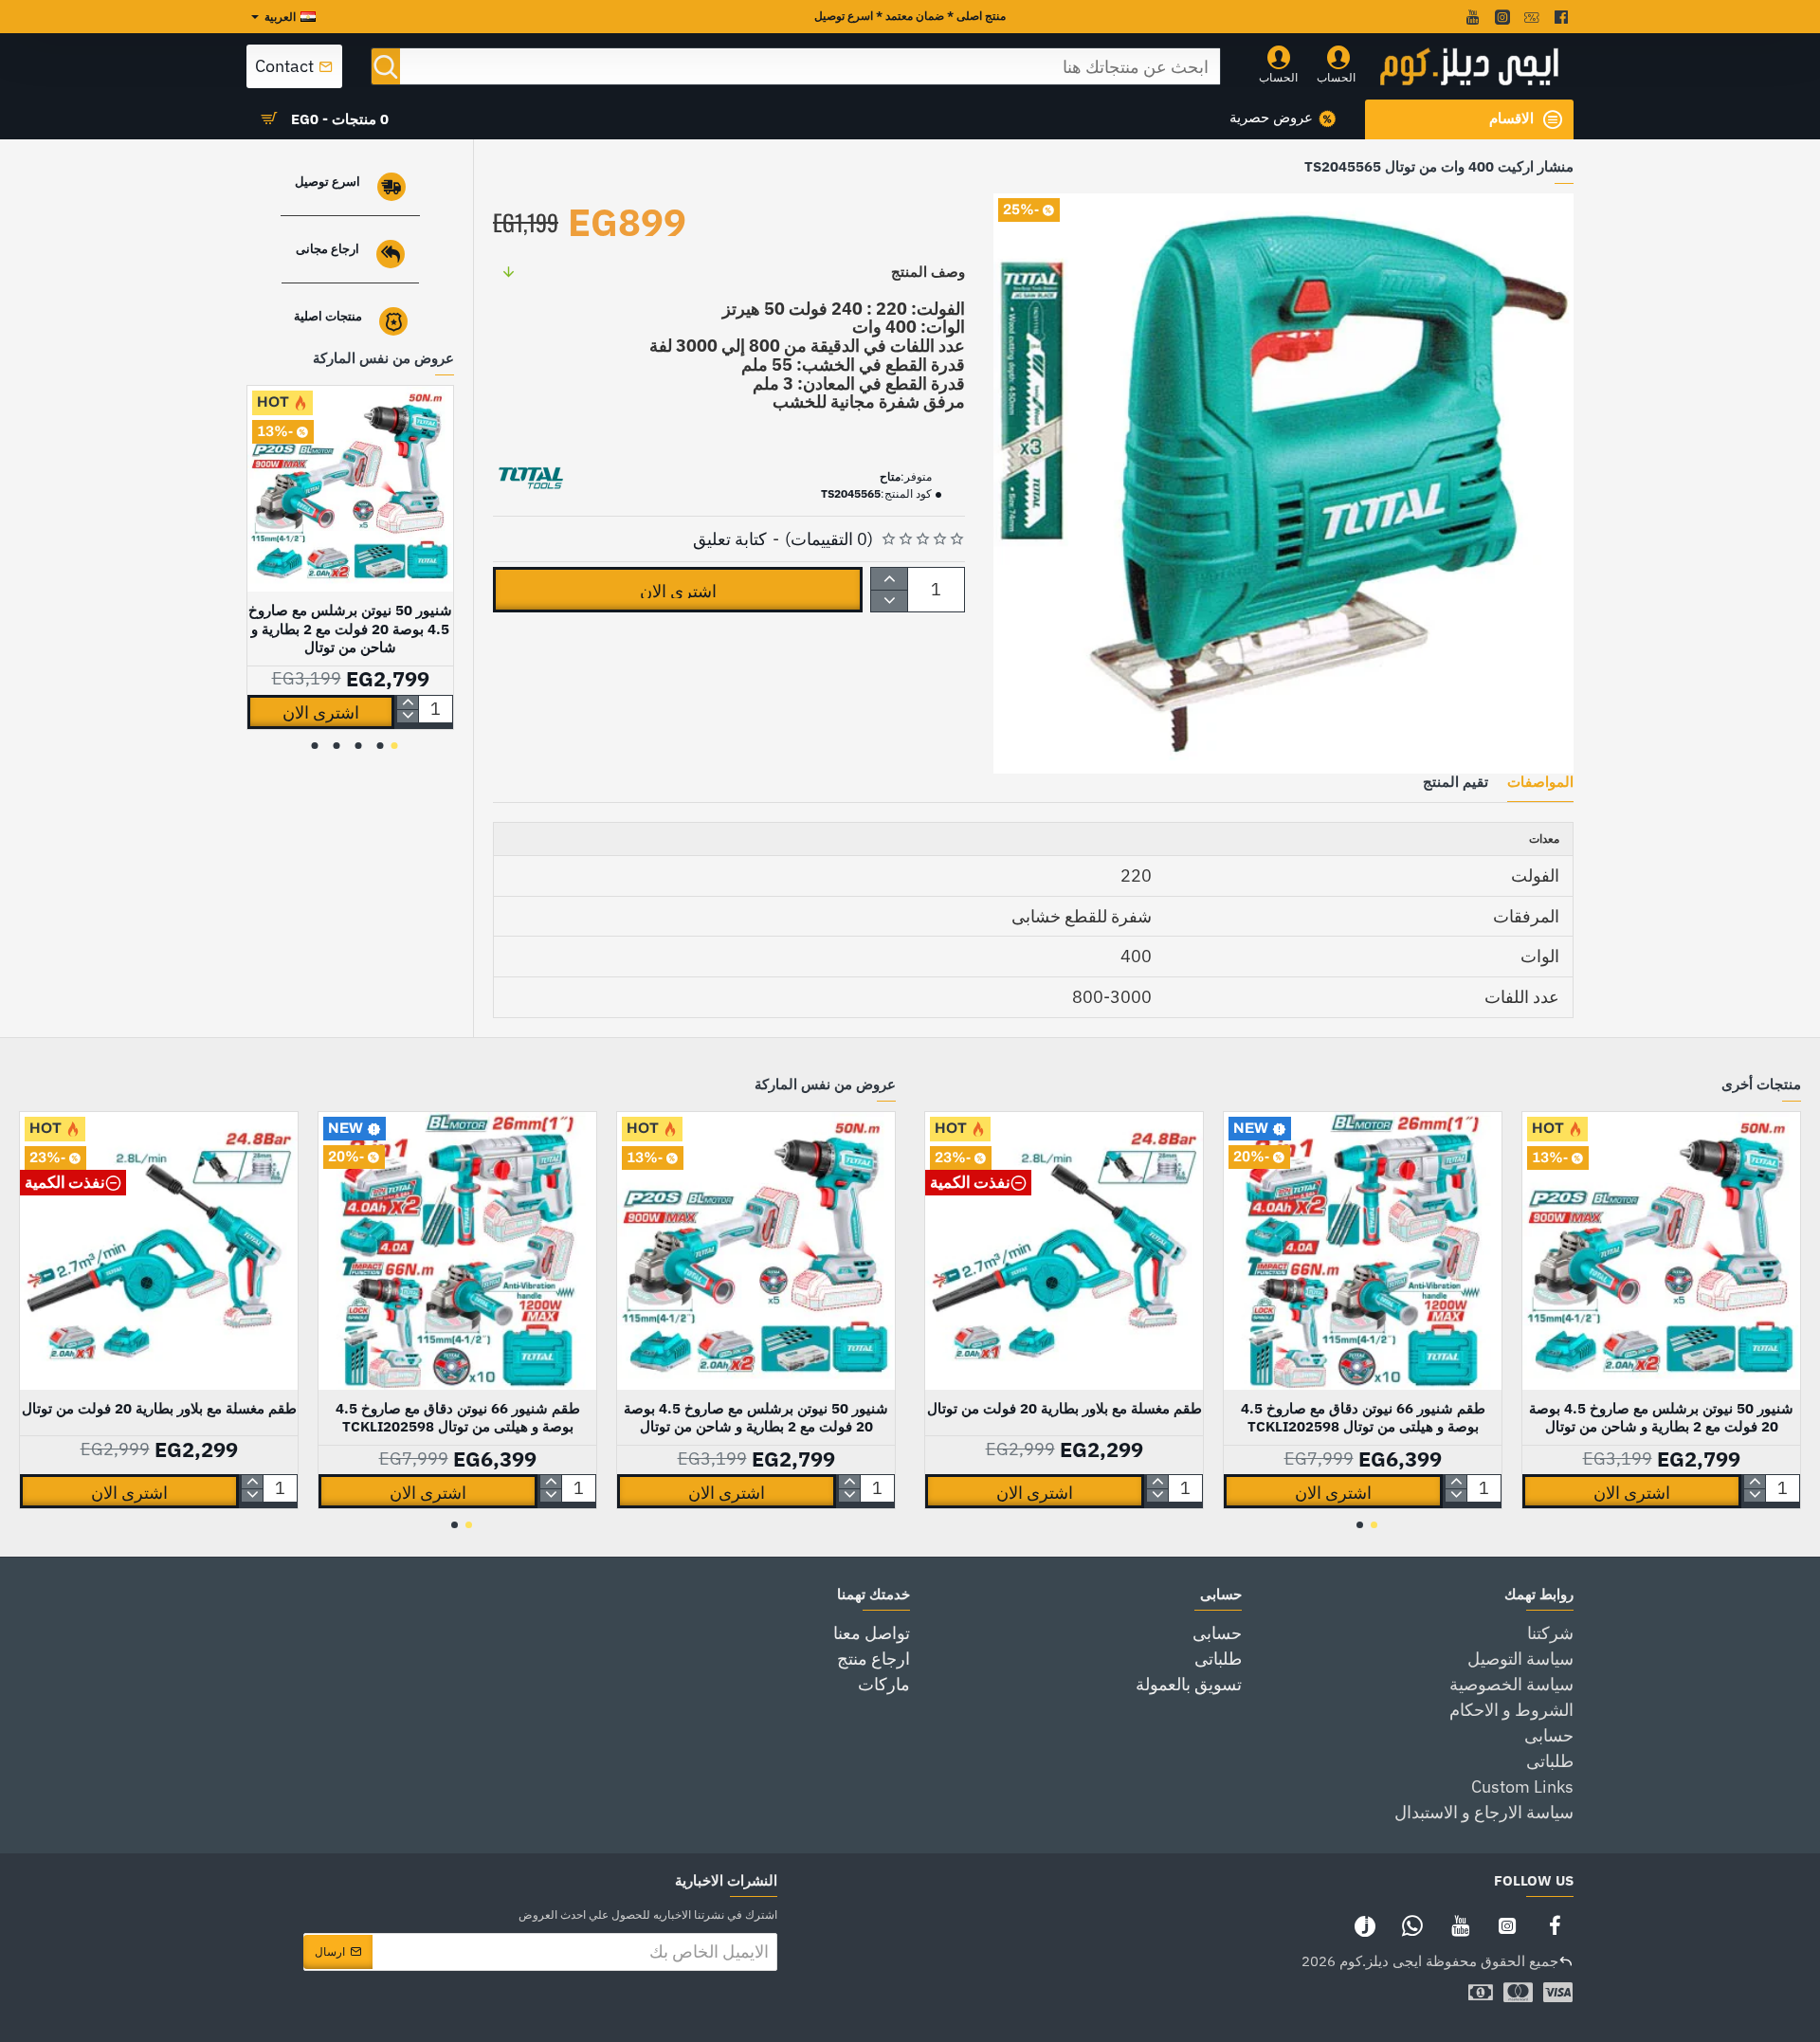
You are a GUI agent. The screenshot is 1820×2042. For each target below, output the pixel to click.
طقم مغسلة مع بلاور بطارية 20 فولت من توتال (1065, 1408)
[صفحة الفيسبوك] (1555, 1925)
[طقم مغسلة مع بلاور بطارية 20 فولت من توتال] (1064, 1251)
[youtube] (1471, 17)
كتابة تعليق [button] (730, 539)
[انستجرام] (1507, 1925)
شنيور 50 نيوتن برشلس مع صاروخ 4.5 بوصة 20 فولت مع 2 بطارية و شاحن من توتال (350, 629)
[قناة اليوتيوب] (1460, 1925)
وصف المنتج (928, 272)
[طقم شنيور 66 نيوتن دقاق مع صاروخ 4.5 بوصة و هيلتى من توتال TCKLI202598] (1363, 1251)
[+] (890, 579)
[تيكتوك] (1365, 1925)
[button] (678, 590)
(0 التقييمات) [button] (829, 539)
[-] (890, 601)
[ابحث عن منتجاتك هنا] (386, 66)
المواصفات (1540, 782)
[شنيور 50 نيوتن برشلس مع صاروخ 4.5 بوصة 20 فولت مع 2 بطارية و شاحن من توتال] (350, 489)
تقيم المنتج (1456, 782)
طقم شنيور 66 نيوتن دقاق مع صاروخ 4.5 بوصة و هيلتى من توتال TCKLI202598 (1363, 1418)
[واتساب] (1412, 1925)
